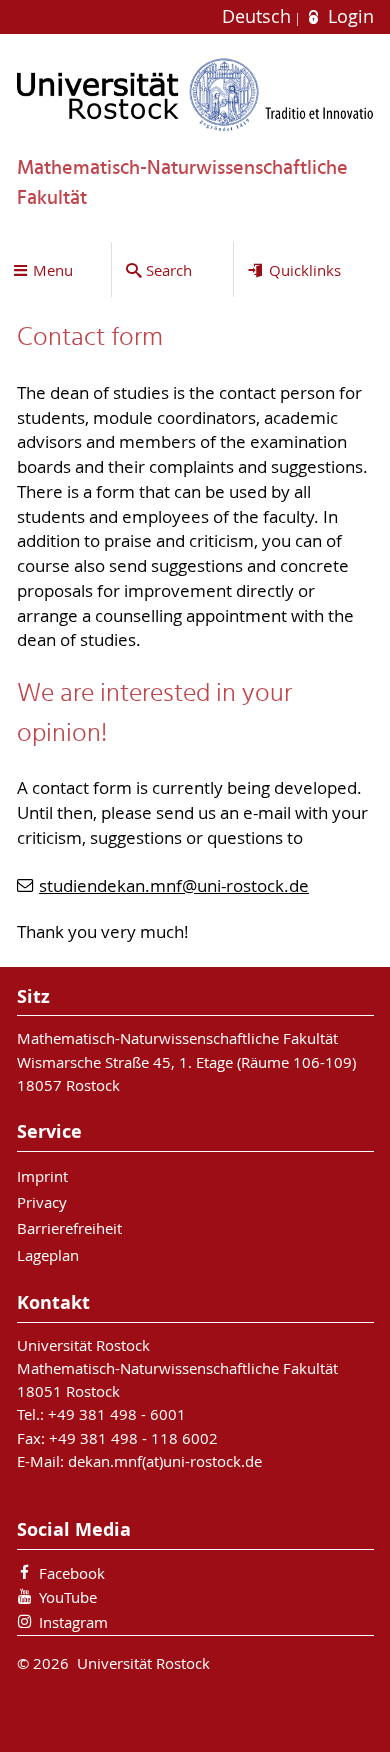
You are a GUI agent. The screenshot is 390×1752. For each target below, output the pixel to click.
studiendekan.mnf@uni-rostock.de (174, 886)
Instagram (73, 1622)
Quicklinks (305, 270)
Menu (53, 270)
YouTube (68, 1597)
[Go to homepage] (195, 94)
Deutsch (259, 16)
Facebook (72, 1573)
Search (169, 270)
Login (348, 16)
